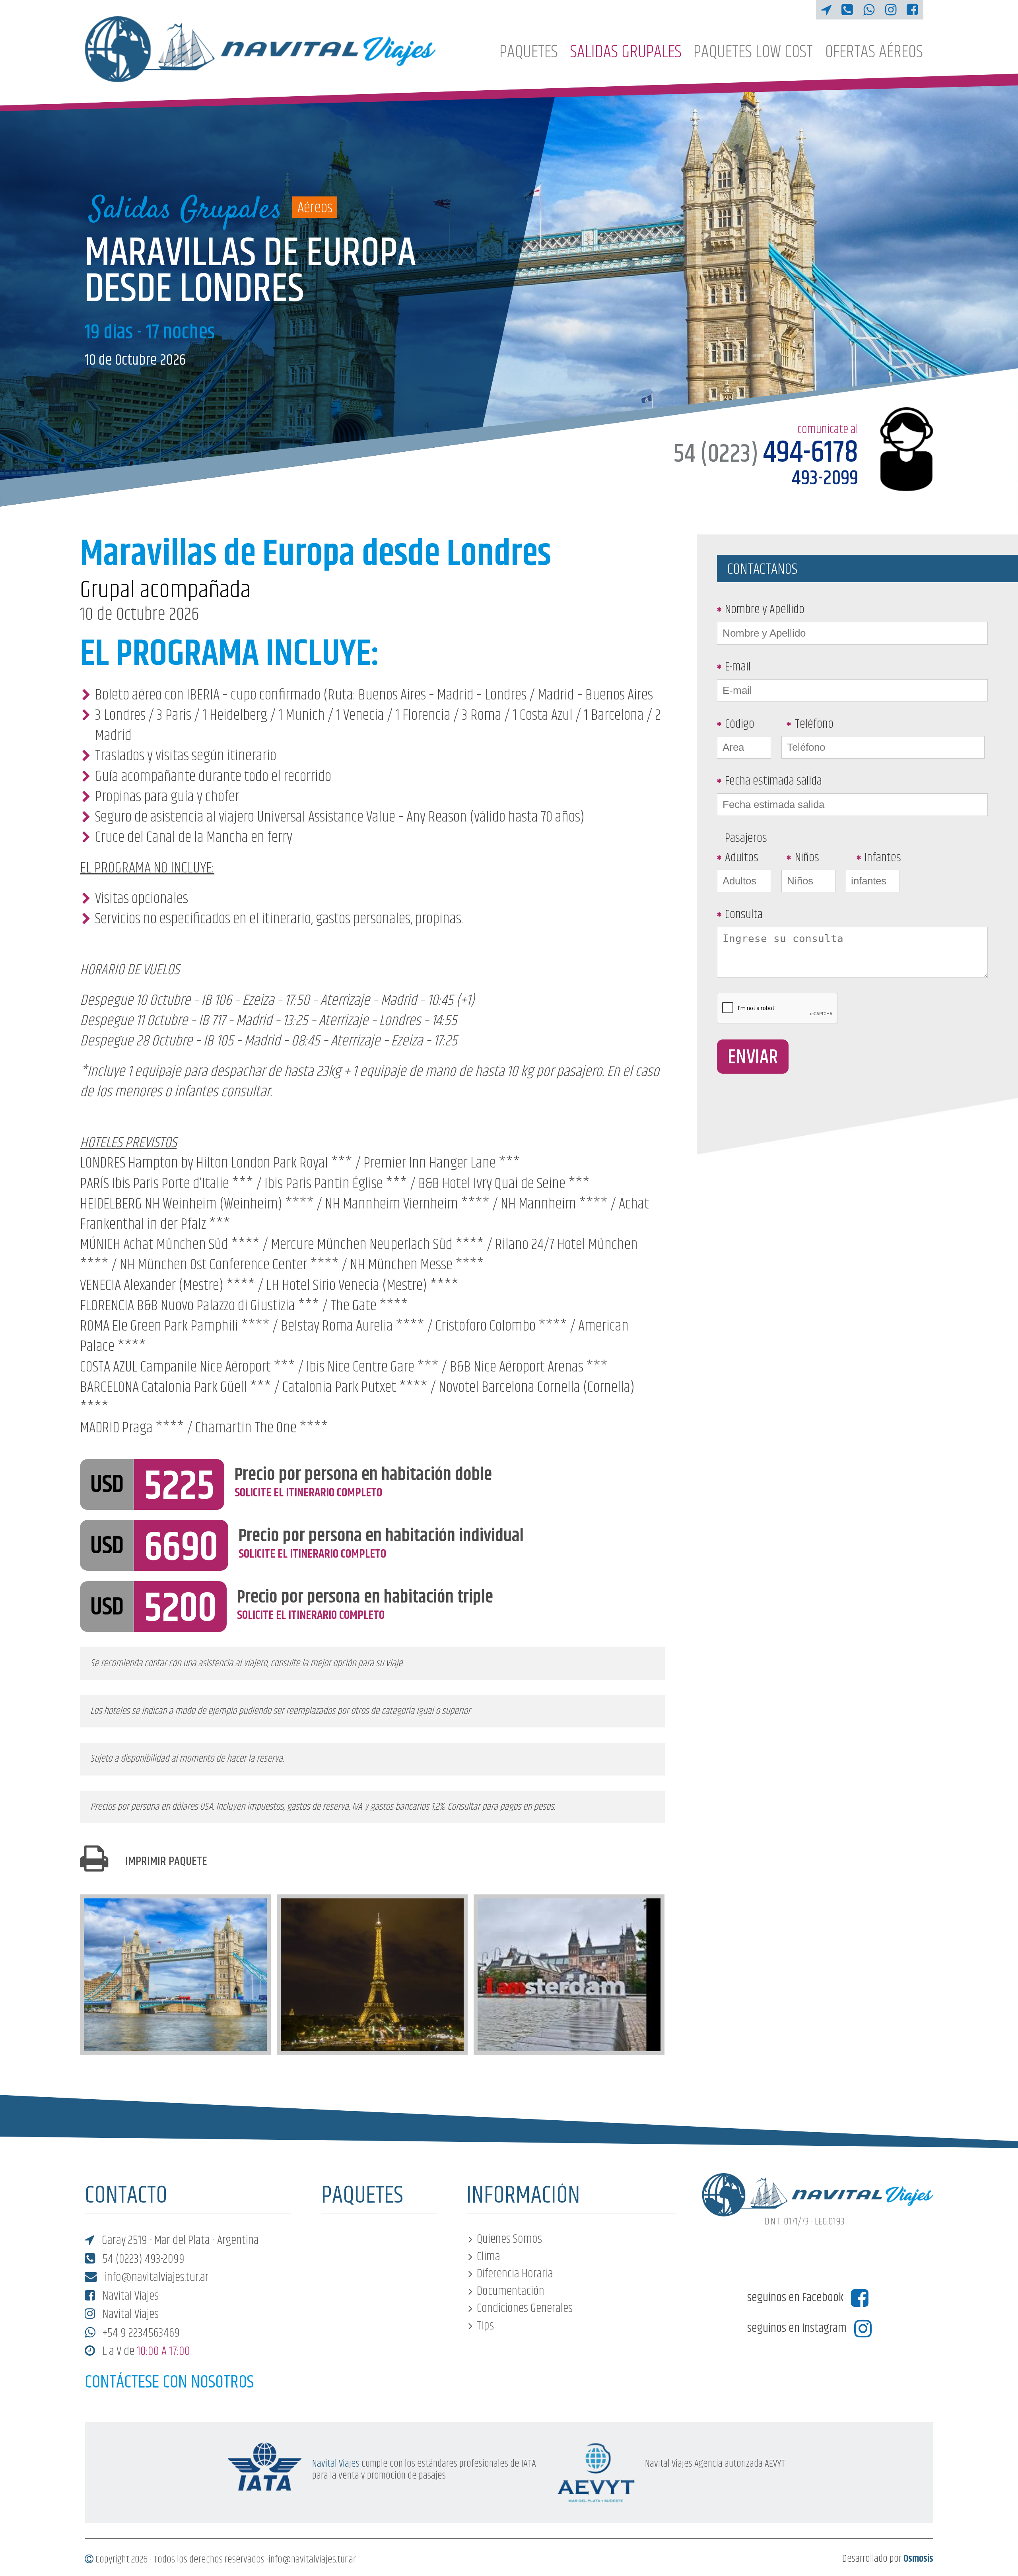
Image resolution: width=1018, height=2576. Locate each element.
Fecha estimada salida (773, 781)
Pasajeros (746, 838)
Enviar (753, 1058)
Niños (807, 858)
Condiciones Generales (525, 2309)
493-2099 (825, 479)
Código (740, 724)
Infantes (883, 858)
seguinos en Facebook (797, 2298)
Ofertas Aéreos (874, 52)
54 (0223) (766, 455)
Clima (489, 2257)
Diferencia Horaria (515, 2274)
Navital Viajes (129, 2296)
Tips (485, 2326)
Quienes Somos (509, 2239)
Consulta (744, 915)
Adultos (742, 858)
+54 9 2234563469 (140, 2333)
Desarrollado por (888, 2559)
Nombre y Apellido (765, 610)
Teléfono (814, 724)
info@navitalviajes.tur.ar (155, 2278)
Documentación (511, 2291)
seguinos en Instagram (798, 2329)
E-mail (738, 667)
